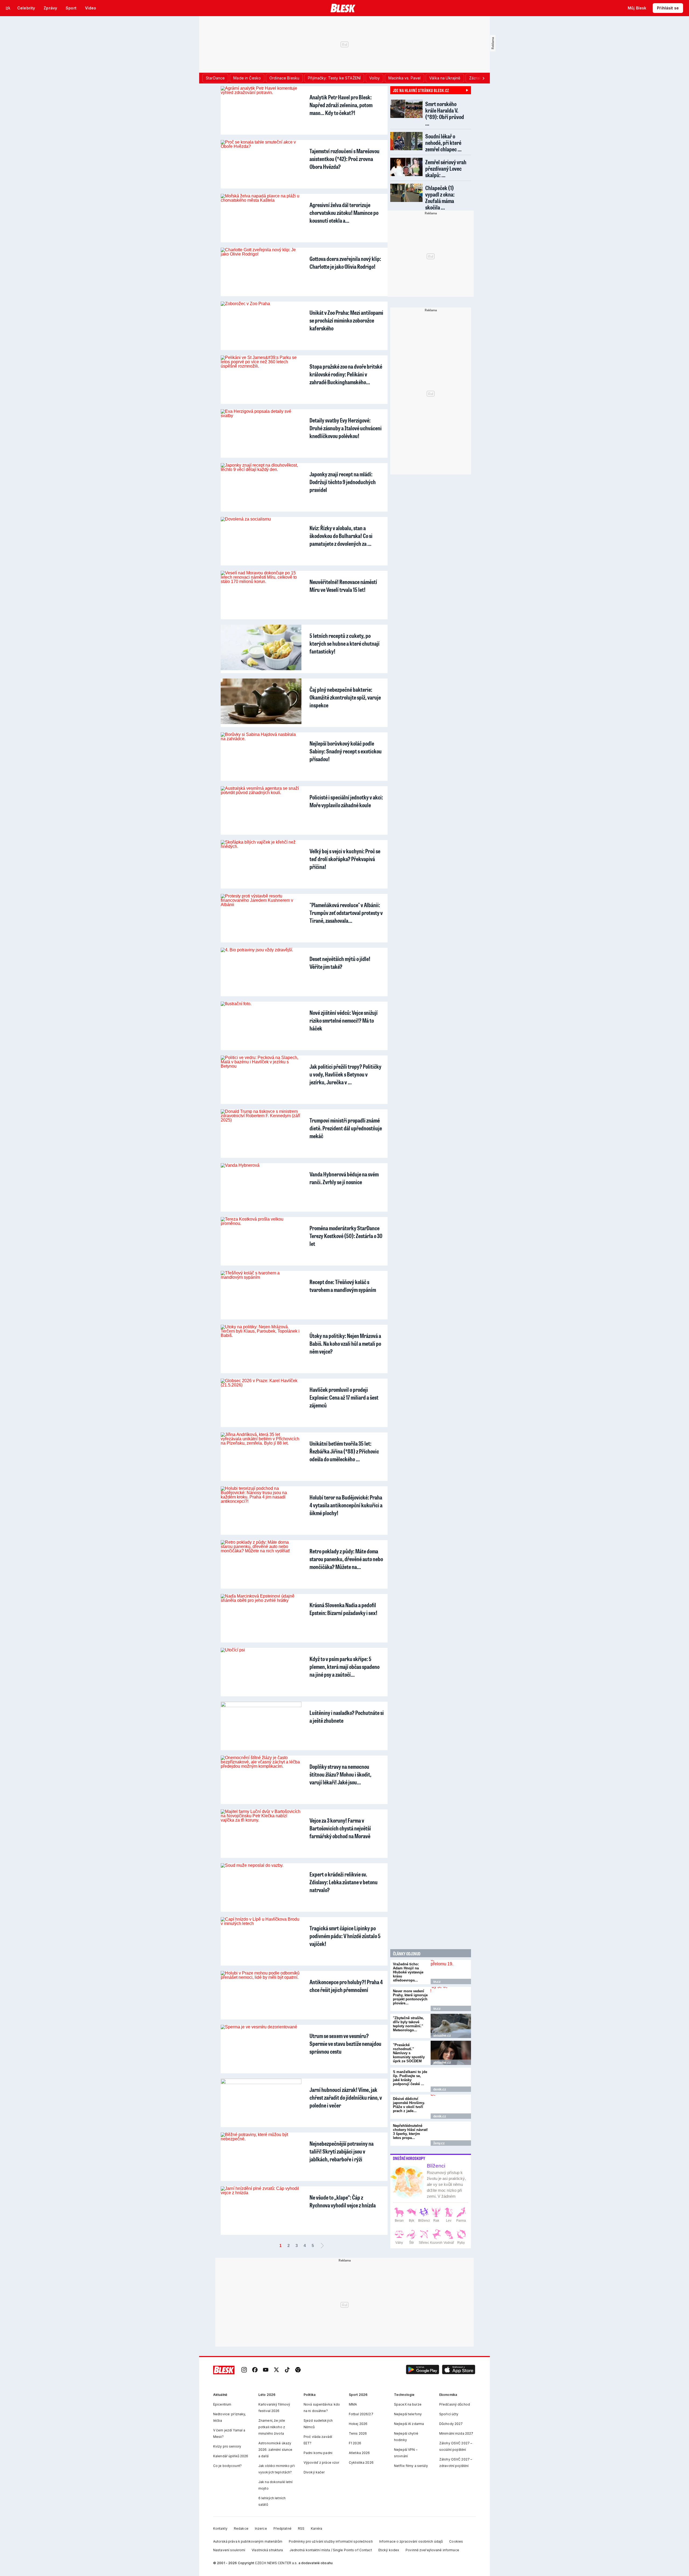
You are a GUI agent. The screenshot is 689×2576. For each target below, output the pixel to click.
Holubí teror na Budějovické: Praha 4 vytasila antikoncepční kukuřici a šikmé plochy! (346, 1505)
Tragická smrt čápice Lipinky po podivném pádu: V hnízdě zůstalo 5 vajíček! (345, 1936)
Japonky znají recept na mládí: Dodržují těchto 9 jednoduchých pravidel (343, 482)
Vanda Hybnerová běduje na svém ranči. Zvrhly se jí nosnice (344, 1178)
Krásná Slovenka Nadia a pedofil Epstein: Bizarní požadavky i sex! (343, 1609)
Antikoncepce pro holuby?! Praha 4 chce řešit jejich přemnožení (346, 1986)
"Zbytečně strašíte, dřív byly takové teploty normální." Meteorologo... (408, 2024)
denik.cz (440, 2089)
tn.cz (437, 1982)
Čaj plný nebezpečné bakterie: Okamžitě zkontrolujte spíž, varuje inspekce (345, 697)
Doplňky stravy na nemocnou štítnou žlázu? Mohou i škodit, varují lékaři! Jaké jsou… (340, 1774)
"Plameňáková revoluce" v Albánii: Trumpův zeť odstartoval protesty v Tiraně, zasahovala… (346, 913)
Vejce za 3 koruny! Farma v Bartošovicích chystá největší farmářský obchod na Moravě (340, 1828)
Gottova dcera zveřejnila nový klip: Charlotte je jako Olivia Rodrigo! (345, 263)
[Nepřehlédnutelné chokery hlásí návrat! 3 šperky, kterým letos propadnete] (451, 2134)
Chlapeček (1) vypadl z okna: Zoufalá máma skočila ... (440, 198)
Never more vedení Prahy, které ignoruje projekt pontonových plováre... (410, 1997)
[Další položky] (483, 78)
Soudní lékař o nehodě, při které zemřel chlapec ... (443, 143)
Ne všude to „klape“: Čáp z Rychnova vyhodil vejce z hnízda (343, 2201)
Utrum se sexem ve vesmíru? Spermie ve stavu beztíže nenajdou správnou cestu (345, 2044)
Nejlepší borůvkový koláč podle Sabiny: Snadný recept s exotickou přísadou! (346, 751)
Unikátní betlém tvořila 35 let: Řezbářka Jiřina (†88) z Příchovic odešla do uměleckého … (344, 1451)
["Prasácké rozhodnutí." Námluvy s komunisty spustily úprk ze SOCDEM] (451, 2053)
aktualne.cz (442, 2036)
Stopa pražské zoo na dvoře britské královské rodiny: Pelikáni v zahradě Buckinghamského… (346, 374)
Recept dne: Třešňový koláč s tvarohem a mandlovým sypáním (343, 1286)
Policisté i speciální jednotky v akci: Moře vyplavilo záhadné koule (346, 801)
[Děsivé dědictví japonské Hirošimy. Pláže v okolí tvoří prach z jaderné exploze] (451, 2107)
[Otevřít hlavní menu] (8, 8)
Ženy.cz (439, 2143)
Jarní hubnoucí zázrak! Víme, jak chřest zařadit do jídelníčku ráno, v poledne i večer (346, 2097)
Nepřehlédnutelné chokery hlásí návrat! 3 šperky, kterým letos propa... (410, 2132)
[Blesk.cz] (343, 8)
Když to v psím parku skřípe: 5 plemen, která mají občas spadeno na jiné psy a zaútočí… (344, 1667)
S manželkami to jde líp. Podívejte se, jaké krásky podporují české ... (410, 2078)
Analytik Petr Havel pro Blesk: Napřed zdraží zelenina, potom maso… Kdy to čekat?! (341, 105)
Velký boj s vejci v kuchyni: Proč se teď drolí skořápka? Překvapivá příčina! (345, 859)
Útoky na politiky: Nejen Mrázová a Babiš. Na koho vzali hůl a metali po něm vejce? (345, 1343)
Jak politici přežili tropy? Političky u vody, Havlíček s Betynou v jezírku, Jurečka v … (345, 1074)
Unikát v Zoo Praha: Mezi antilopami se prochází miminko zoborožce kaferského (346, 320)
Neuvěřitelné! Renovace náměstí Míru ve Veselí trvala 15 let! (343, 586)
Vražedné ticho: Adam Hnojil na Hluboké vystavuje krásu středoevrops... (408, 1972)
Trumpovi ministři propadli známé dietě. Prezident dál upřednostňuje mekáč (346, 1128)
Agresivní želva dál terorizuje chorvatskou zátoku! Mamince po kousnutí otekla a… (344, 213)
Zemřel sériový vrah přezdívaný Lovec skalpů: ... (446, 168)
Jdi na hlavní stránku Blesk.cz (421, 90)
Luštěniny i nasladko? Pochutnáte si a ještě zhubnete (347, 1717)
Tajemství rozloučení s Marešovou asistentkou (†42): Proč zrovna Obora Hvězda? (344, 159)
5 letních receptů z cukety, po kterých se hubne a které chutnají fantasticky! (344, 643)
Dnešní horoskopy (409, 2158)
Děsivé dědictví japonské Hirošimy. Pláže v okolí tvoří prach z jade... (409, 2105)
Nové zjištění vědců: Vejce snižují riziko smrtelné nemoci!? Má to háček (344, 1020)
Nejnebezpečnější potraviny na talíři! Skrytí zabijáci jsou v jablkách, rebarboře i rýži (342, 2151)
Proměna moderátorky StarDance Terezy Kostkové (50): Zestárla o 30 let (346, 1236)
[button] (423, 2370)
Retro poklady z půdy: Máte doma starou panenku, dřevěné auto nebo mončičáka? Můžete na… (346, 1559)
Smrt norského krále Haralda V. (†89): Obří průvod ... (445, 113)
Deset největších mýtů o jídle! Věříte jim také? (340, 963)
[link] (244, 2370)
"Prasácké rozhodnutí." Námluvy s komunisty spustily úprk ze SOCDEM (409, 2053)
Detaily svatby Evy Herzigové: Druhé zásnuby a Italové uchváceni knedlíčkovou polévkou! (346, 428)
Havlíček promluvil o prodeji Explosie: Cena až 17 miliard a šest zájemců (344, 1397)
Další (322, 2246)
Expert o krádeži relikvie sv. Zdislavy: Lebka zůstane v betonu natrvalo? (344, 1882)
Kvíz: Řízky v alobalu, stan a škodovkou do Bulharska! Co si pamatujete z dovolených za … (341, 536)
